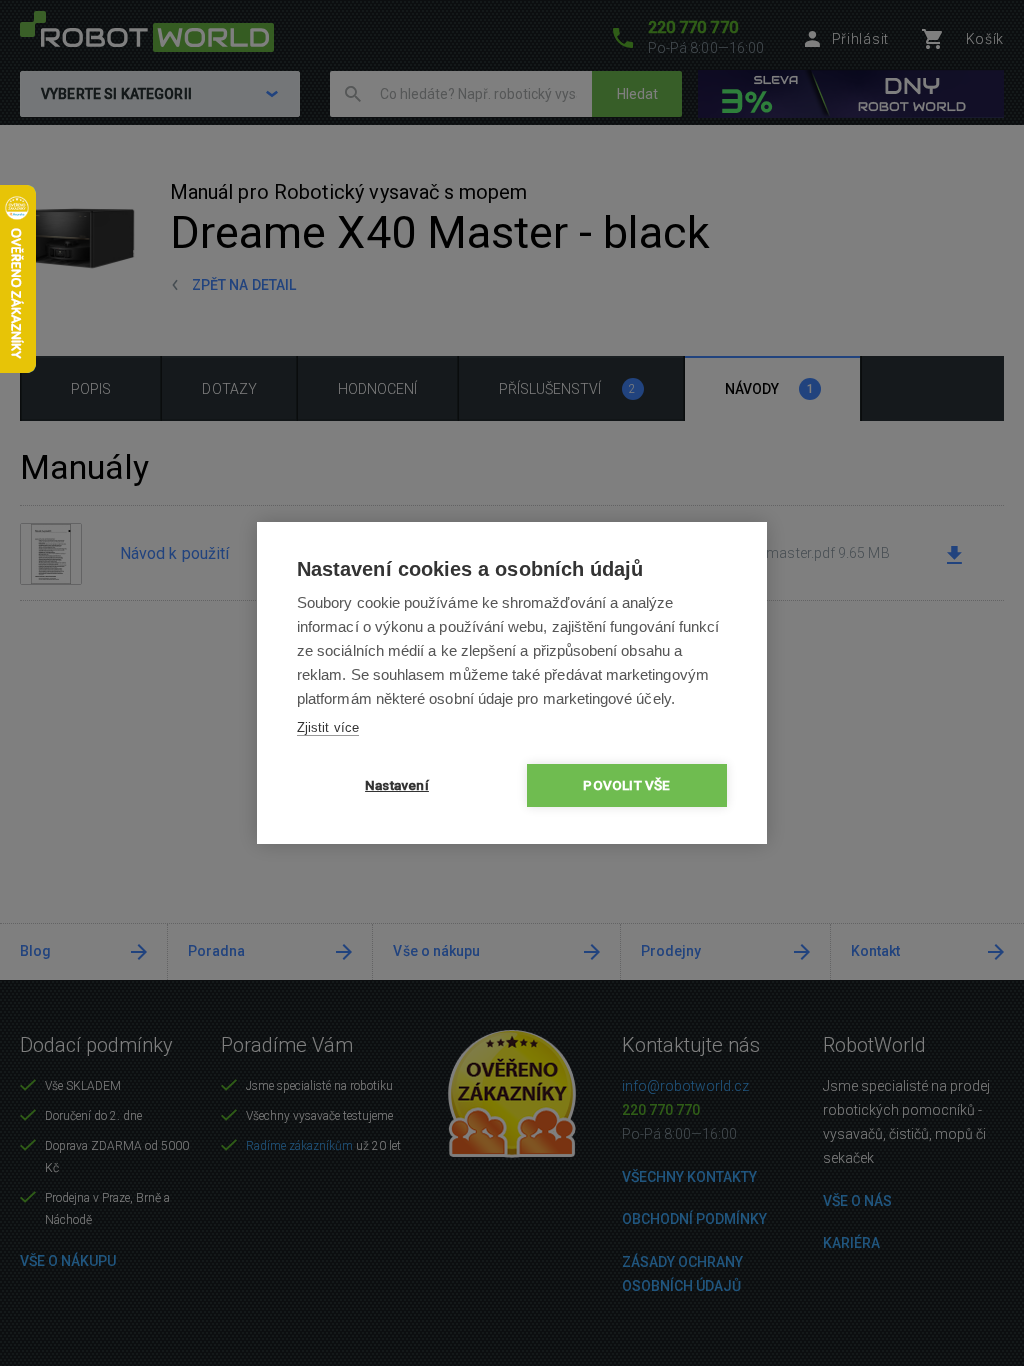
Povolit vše (626, 785)
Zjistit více (328, 727)
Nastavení (397, 785)
